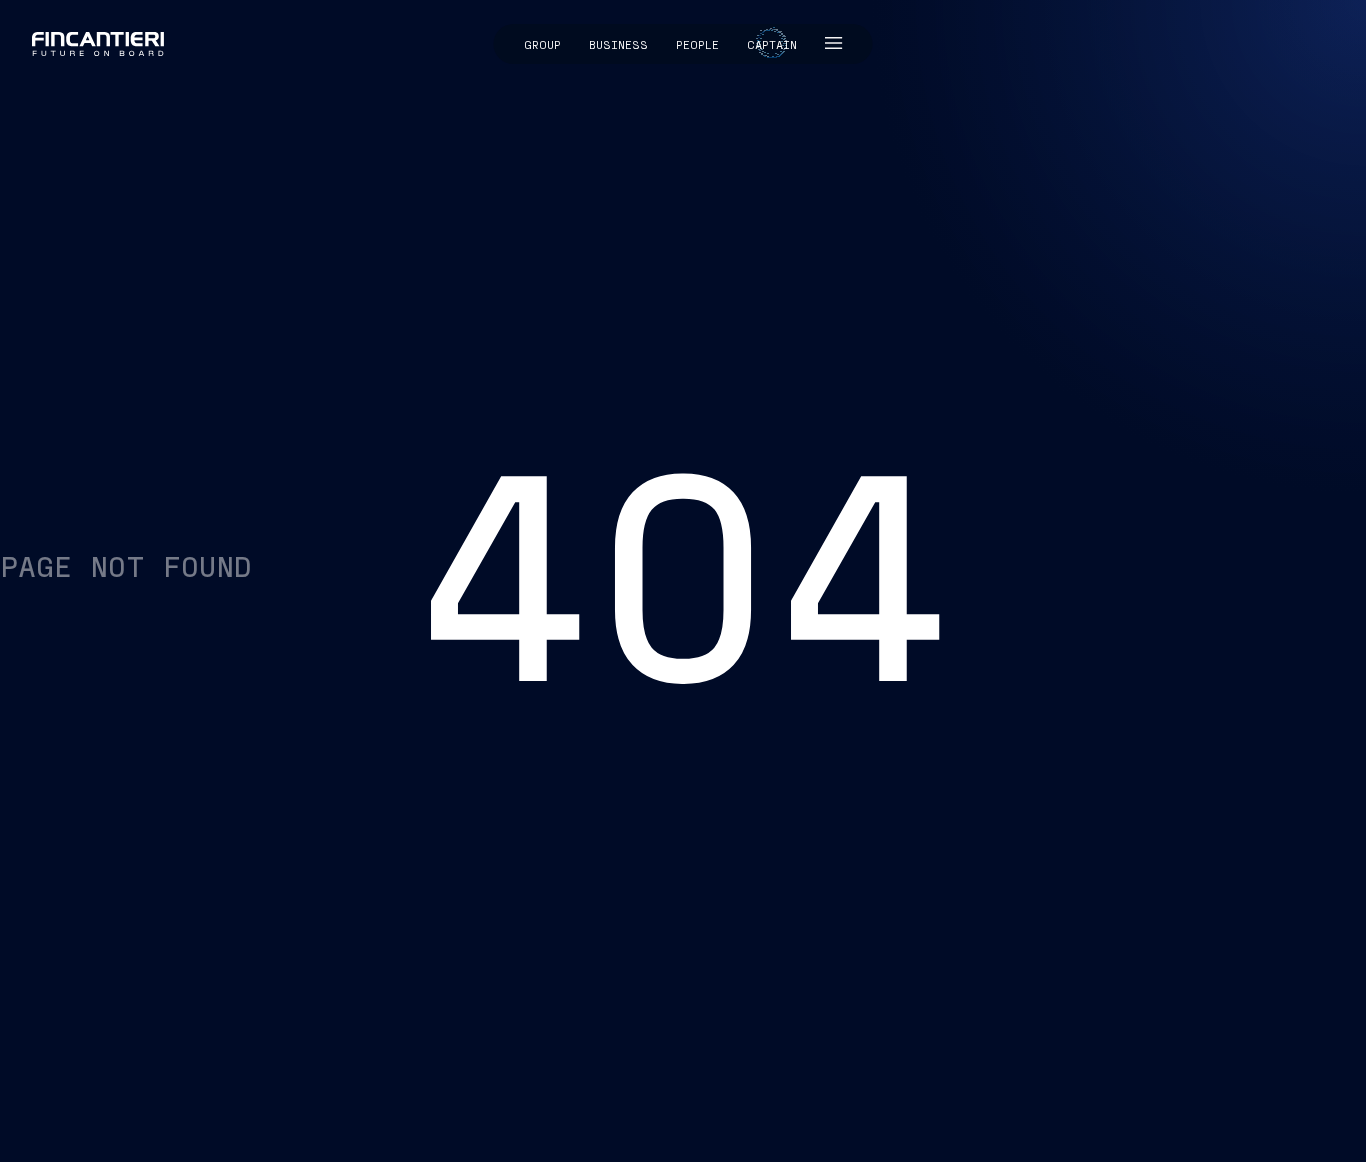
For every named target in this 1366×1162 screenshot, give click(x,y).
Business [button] (618, 44)
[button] (834, 44)
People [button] (697, 44)
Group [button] (542, 44)
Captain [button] (772, 44)
